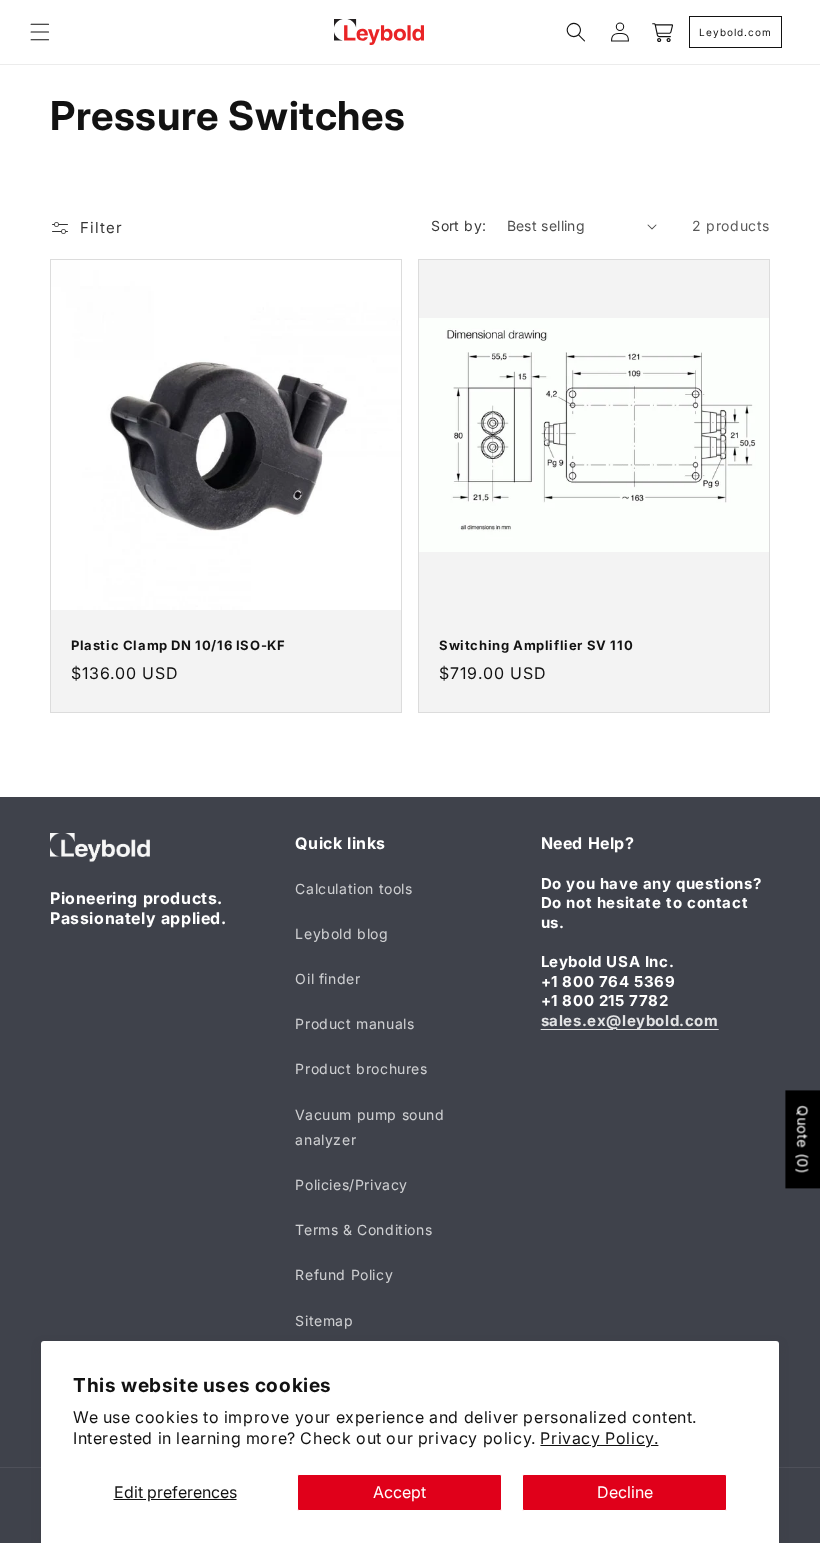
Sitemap (324, 1320)
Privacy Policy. (599, 1438)
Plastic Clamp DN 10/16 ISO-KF (178, 645)
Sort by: (458, 225)
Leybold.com (735, 32)
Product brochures (361, 1068)
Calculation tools (353, 888)
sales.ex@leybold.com (630, 1020)
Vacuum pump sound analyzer (369, 1127)
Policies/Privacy (351, 1184)
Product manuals (354, 1023)
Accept (399, 1492)
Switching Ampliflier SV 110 (536, 645)
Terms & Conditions (363, 1229)
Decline (625, 1492)
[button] (40, 32)
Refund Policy (344, 1274)
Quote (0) (802, 1139)
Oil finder (327, 978)
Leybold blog (341, 933)
